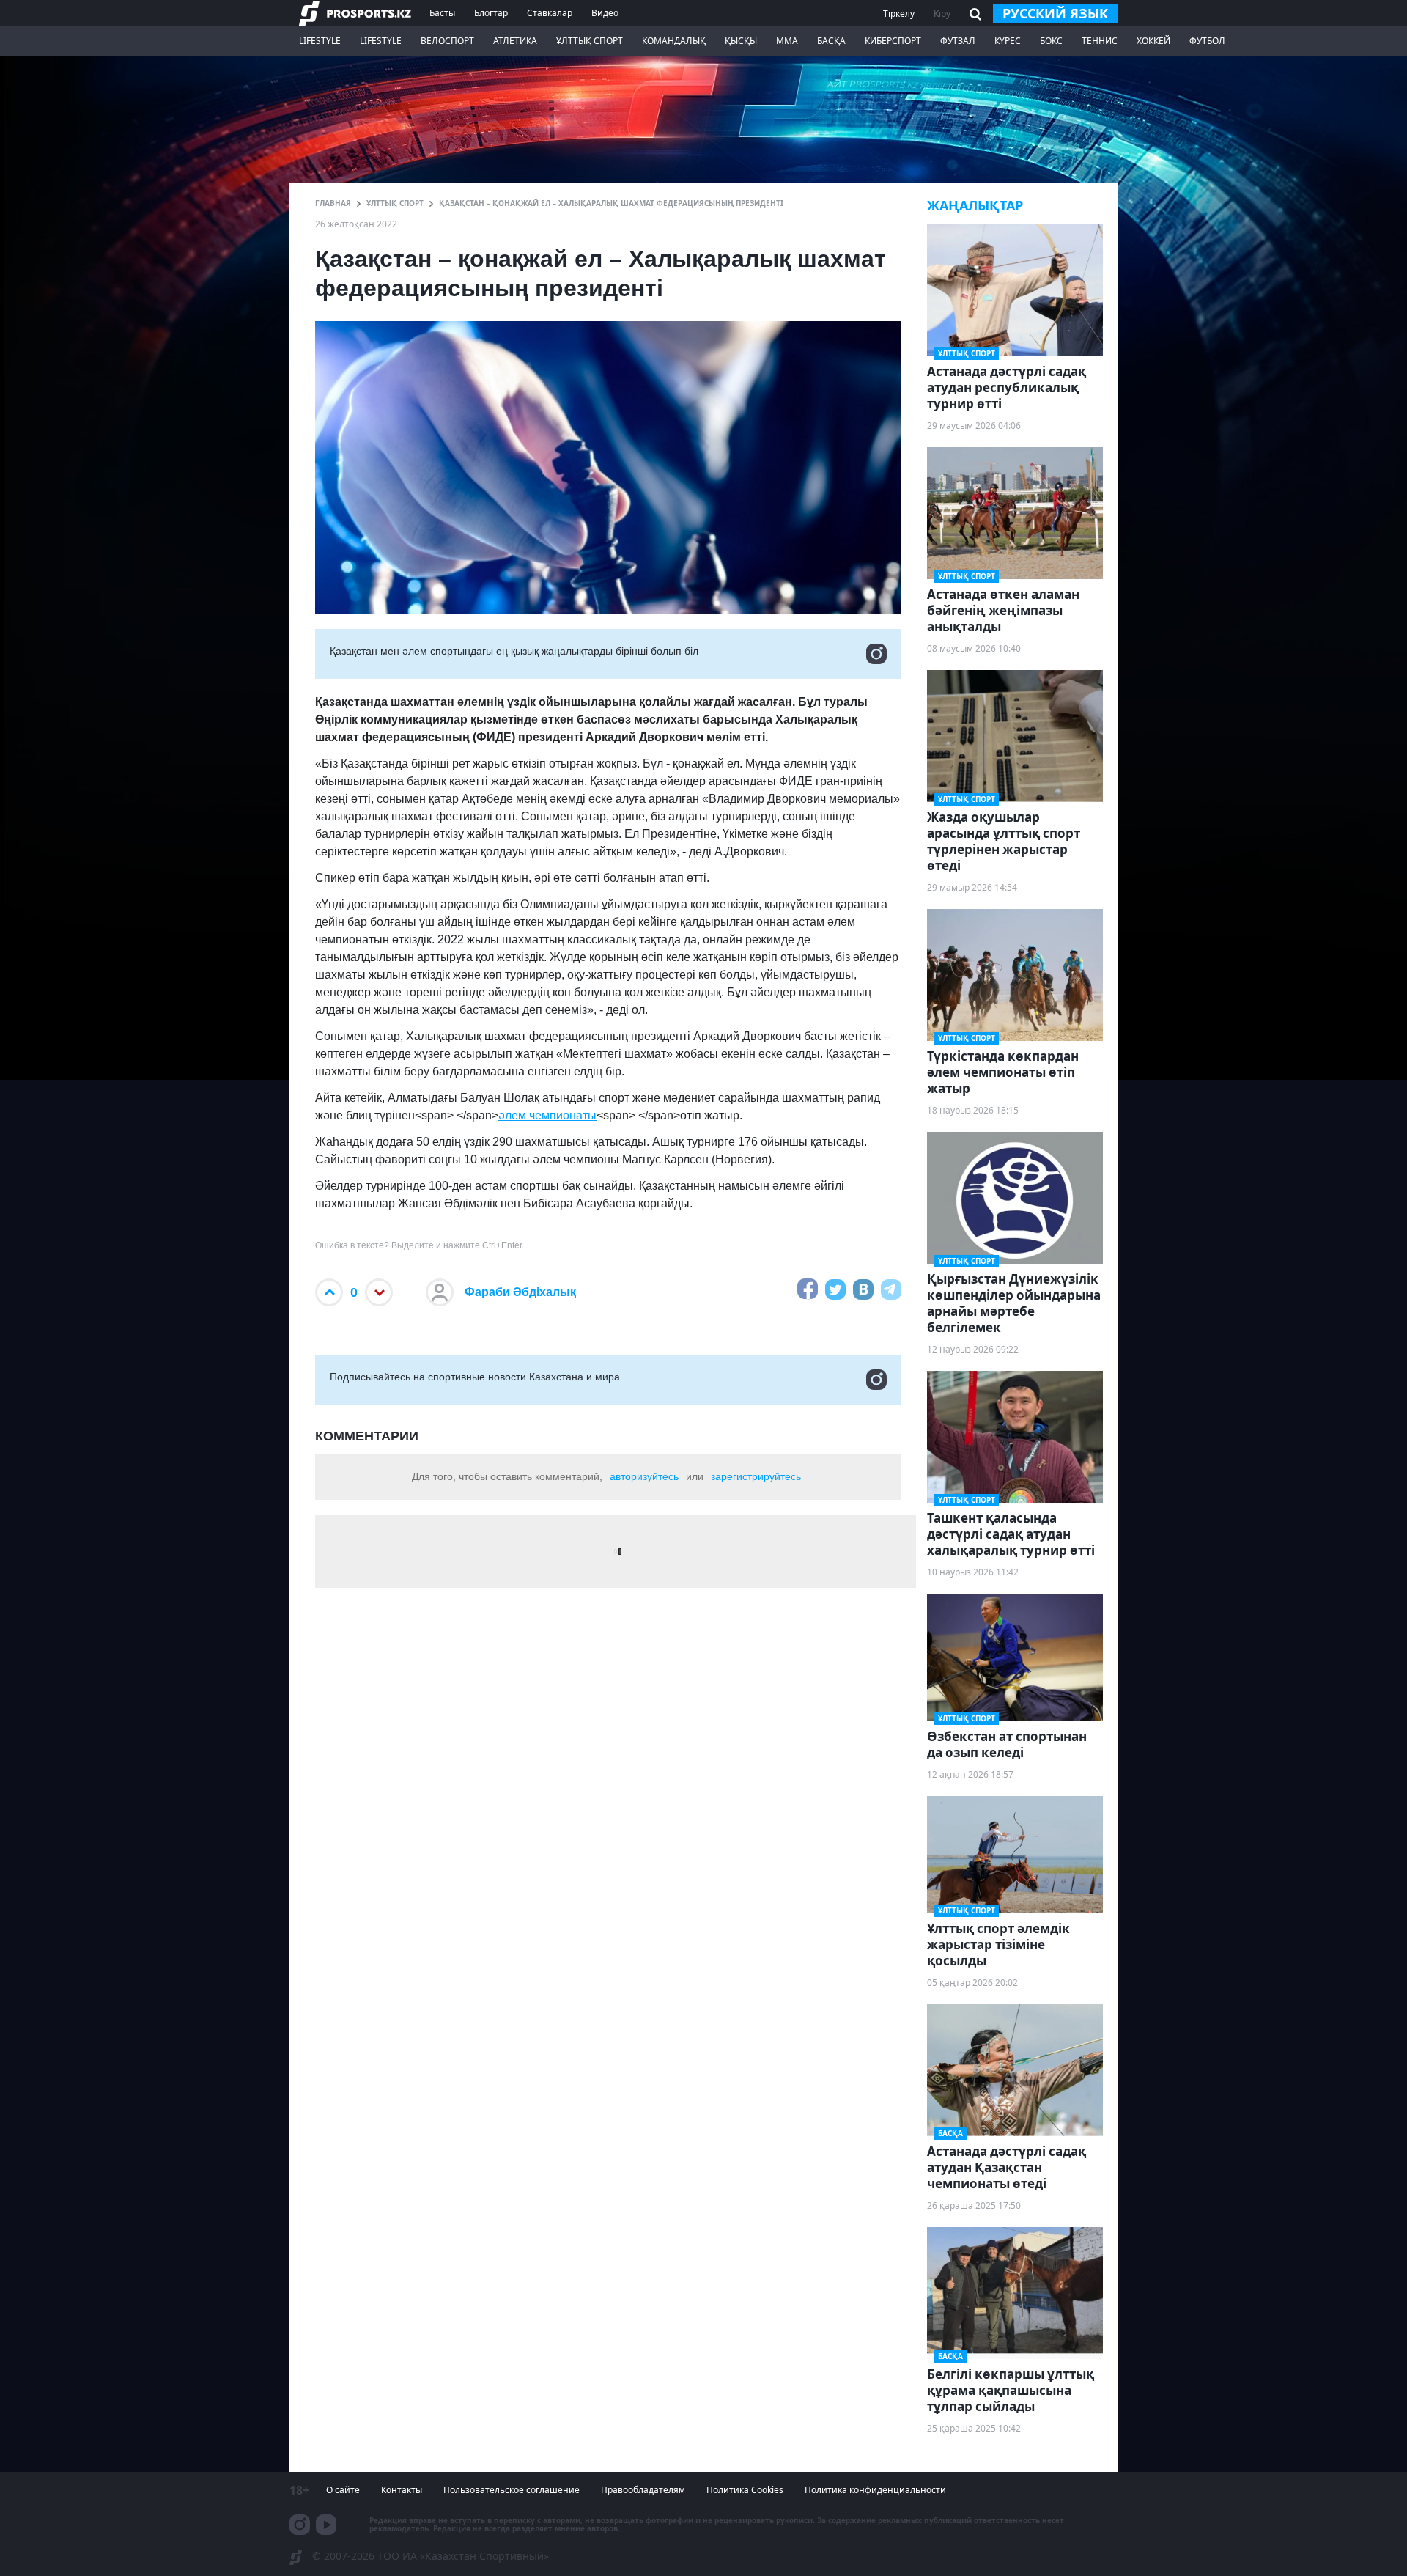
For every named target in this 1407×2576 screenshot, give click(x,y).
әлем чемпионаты (547, 1115)
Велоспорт (447, 41)
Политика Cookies (745, 2490)
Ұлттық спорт (590, 41)
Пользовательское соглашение (512, 2490)
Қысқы (741, 41)
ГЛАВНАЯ (333, 203)
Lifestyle (320, 41)
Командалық (674, 41)
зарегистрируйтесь (756, 1476)
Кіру (942, 14)
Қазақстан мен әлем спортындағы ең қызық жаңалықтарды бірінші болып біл (514, 651)
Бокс (1051, 41)
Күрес (1008, 41)
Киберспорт (893, 41)
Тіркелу (899, 14)
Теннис (1100, 41)
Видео (605, 13)
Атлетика (515, 41)
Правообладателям (643, 2490)
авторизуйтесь (644, 1476)
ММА (787, 41)
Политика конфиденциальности (875, 2490)
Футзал (958, 41)
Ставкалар (550, 13)
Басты (442, 13)
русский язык (1055, 13)
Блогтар (491, 13)
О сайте (343, 2490)
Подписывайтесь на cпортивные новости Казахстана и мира (475, 1377)
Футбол (1207, 41)
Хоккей (1153, 41)
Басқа (831, 41)
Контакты (402, 2490)
